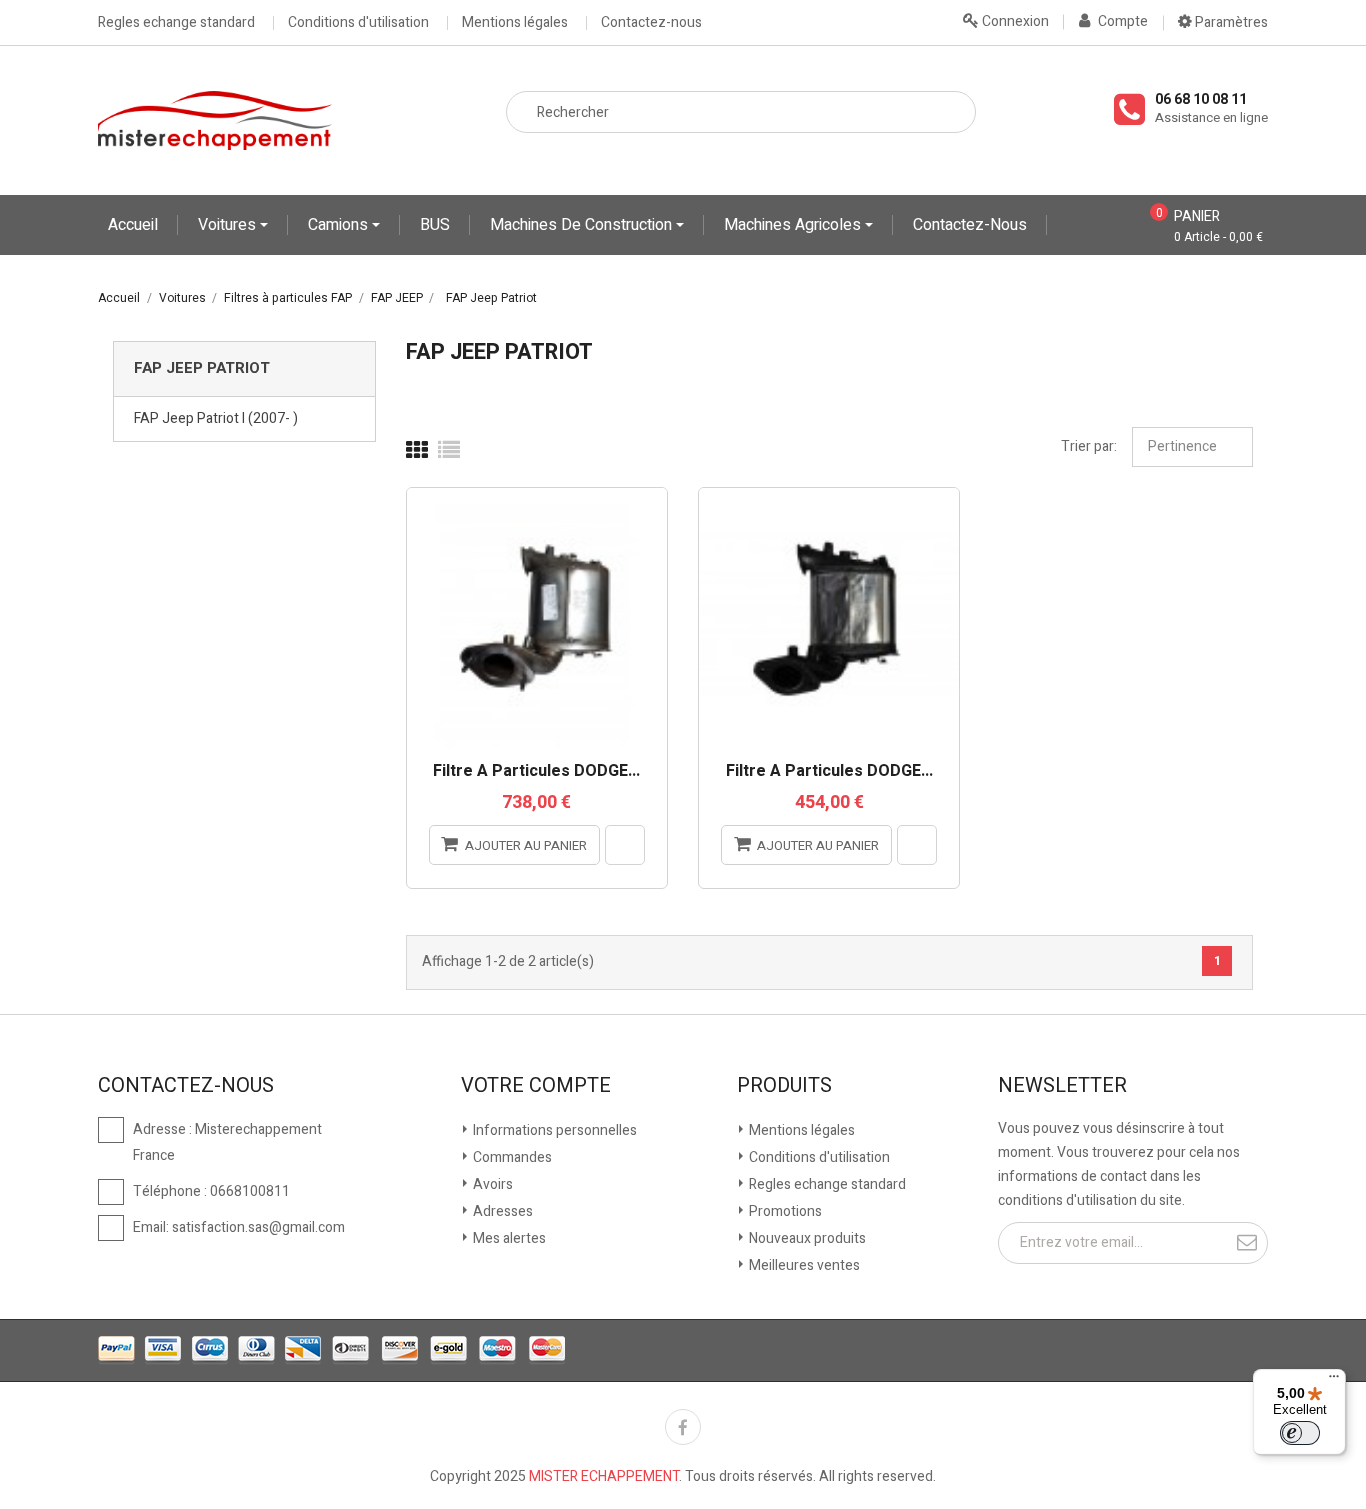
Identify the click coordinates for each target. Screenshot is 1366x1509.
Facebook (683, 1427)
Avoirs (491, 1184)
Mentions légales (515, 23)
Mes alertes (508, 1238)
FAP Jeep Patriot (202, 368)
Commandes (511, 1157)
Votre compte (536, 1086)
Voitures (229, 225)
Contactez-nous (651, 23)
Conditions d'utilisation (358, 23)
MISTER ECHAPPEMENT (604, 1476)
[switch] (1300, 1433)
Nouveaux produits (806, 1238)
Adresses (501, 1211)
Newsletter (1062, 1086)
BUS (435, 225)
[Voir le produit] (625, 845)
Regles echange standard (176, 23)
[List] (449, 451)
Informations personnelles (553, 1130)
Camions (340, 225)
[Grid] (417, 451)
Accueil (133, 225)
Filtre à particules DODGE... (536, 772)
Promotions (784, 1211)
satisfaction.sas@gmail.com (258, 1227)
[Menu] (1334, 1381)
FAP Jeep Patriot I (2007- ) (216, 418)
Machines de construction (583, 225)
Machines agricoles (794, 225)
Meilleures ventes (803, 1265)
